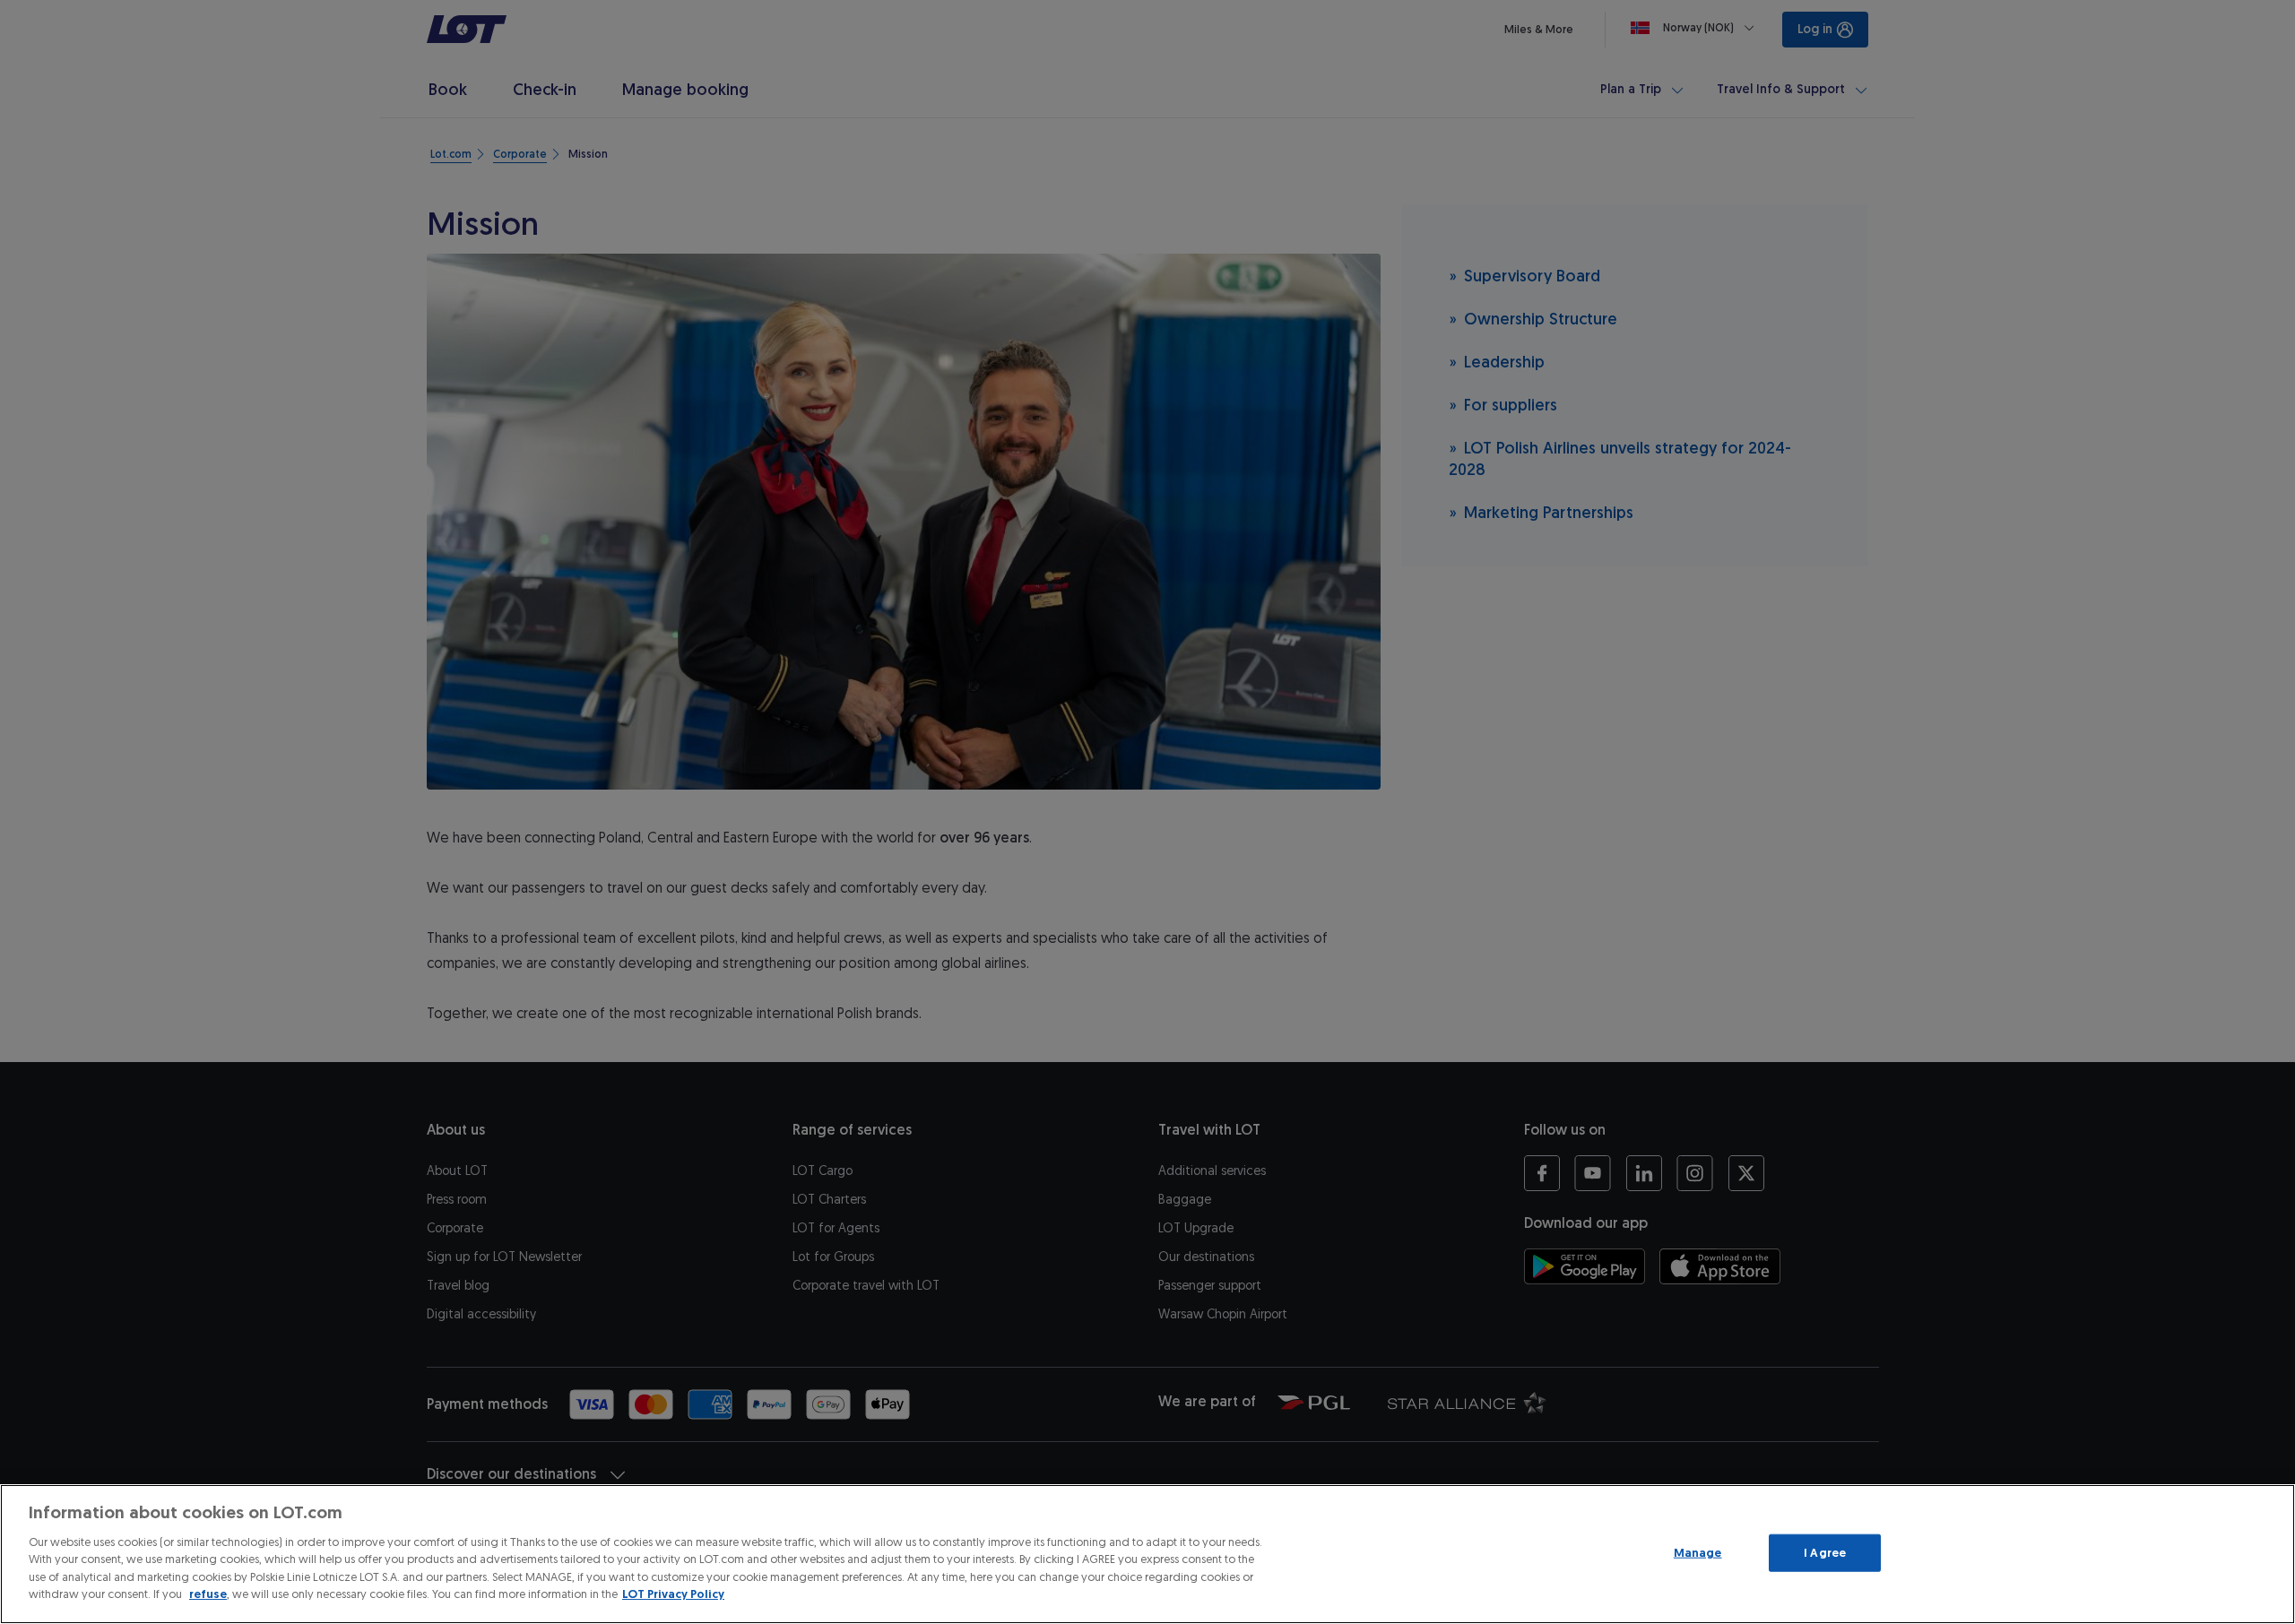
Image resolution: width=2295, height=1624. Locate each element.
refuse (208, 1594)
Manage (1698, 1553)
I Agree (1825, 1553)
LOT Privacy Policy (673, 1594)
